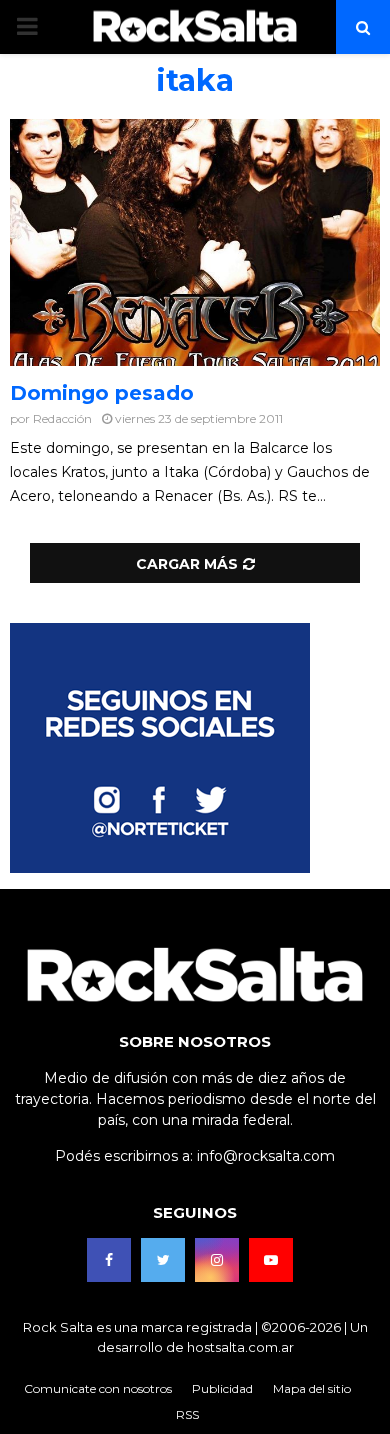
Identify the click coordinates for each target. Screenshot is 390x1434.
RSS (187, 1414)
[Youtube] (271, 1260)
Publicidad (222, 1388)
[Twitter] (163, 1260)
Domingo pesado (102, 393)
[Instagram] (217, 1260)
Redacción (62, 418)
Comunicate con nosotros (98, 1388)
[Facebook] (109, 1260)
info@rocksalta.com (266, 1156)
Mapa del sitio (312, 1388)
